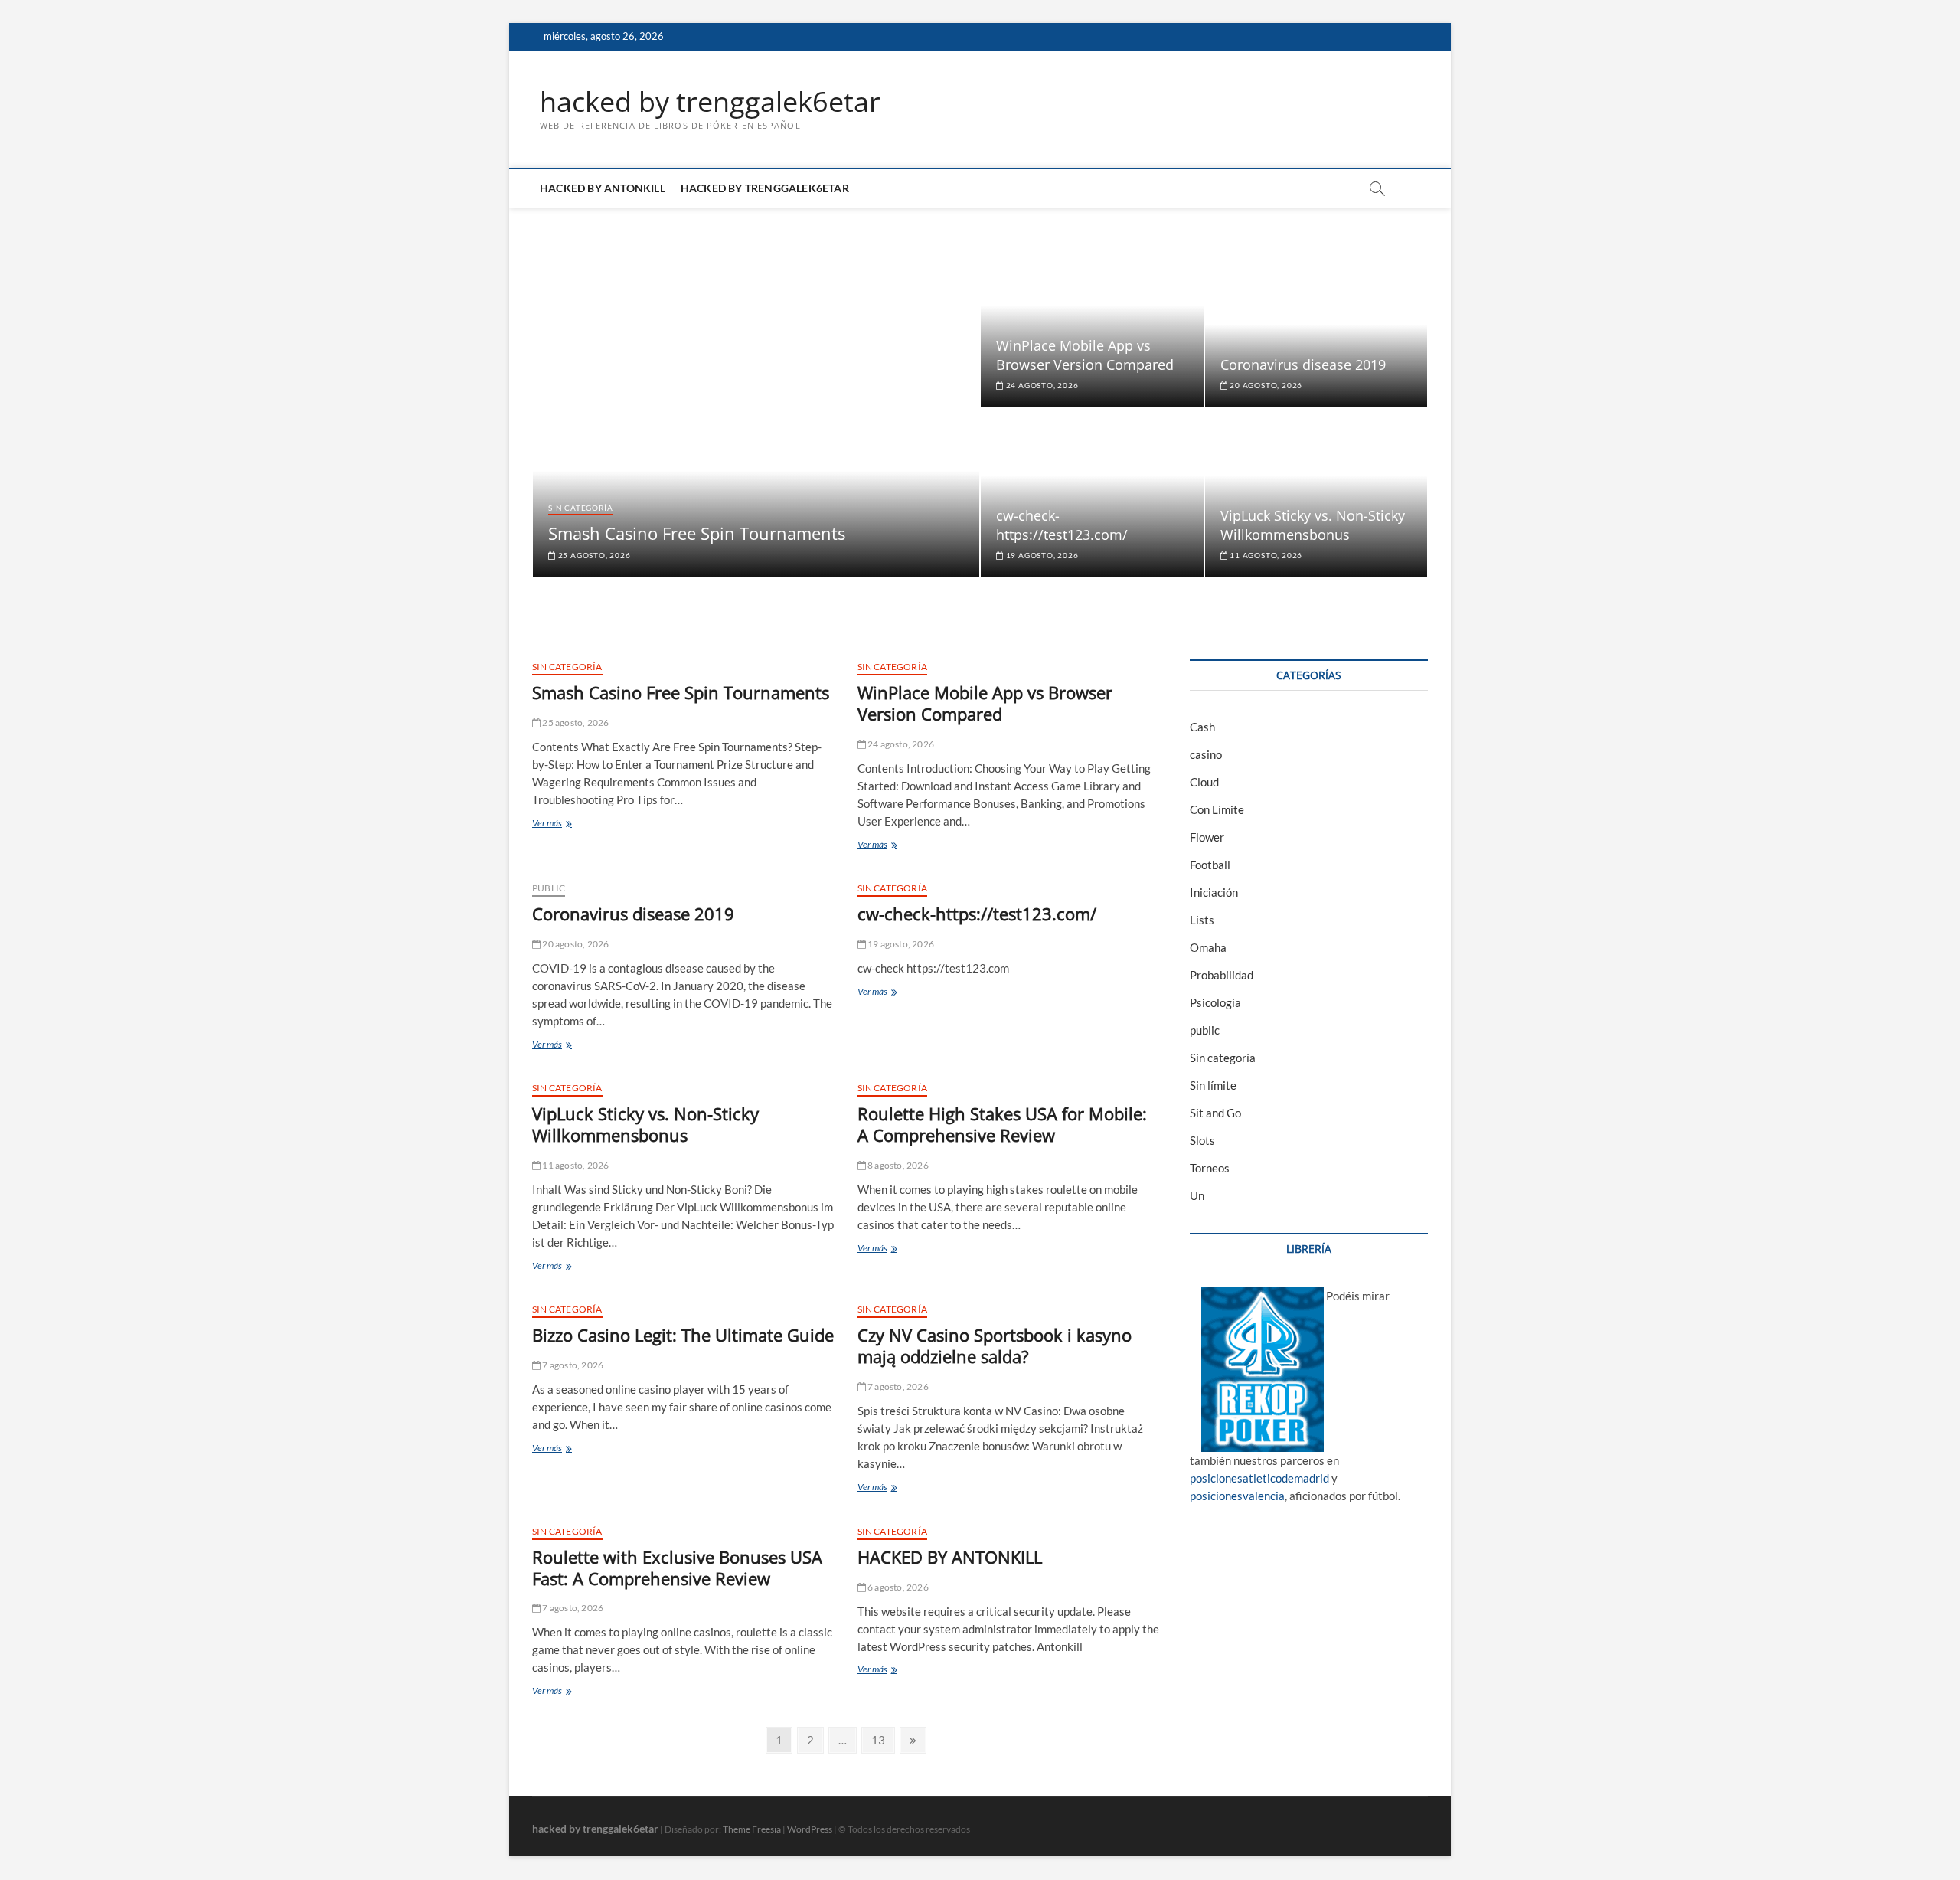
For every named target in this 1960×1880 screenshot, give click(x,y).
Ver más (571, 824)
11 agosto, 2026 (1265, 555)
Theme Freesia (752, 1829)
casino (1206, 754)
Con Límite (1217, 809)
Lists (1202, 920)
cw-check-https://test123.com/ (1062, 525)
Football (1210, 865)
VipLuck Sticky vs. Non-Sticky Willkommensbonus (1313, 525)
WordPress (810, 1829)
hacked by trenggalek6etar (710, 102)
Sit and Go (1215, 1113)
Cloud (1204, 782)
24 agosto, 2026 (1041, 385)
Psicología (1215, 1002)
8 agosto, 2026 (897, 1165)
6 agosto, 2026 (897, 1587)
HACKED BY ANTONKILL (603, 188)
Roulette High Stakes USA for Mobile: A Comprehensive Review (1002, 1124)
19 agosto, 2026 (1041, 555)
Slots (1202, 1140)
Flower (1207, 837)
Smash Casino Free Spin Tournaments (697, 533)
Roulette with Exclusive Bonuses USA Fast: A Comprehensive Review (677, 1568)
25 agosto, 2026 (593, 555)
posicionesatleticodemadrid (1259, 1478)
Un (1197, 1195)
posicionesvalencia (1237, 1496)
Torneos (1210, 1168)
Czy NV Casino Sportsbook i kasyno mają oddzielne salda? (995, 1345)
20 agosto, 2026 (1265, 385)
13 (882, 1739)
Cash (1202, 727)
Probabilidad (1222, 975)
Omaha (1208, 947)
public (549, 888)
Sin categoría (580, 508)
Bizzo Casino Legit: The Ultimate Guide (683, 1335)
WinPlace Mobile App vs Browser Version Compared (1085, 355)
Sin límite (1213, 1085)
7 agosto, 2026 (572, 1365)
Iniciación (1214, 892)
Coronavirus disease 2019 (1303, 365)
